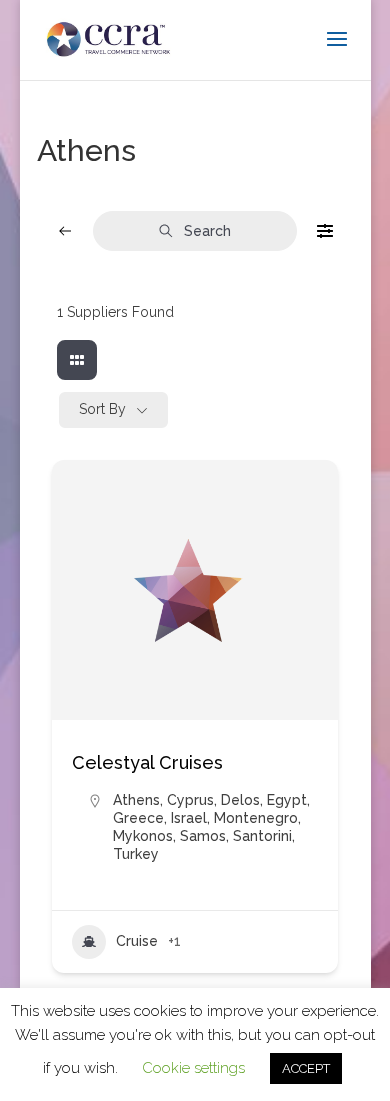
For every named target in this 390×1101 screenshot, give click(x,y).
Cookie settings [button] (193, 1068)
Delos (240, 800)
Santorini (262, 836)
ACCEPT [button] (306, 1068)
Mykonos (143, 836)
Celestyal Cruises (147, 762)
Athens (136, 800)
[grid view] (77, 360)
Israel (189, 818)
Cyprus (190, 800)
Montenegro (256, 818)
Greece (138, 818)
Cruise (137, 941)
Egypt (287, 800)
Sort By (102, 409)
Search (207, 231)
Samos (203, 836)
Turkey (136, 854)
